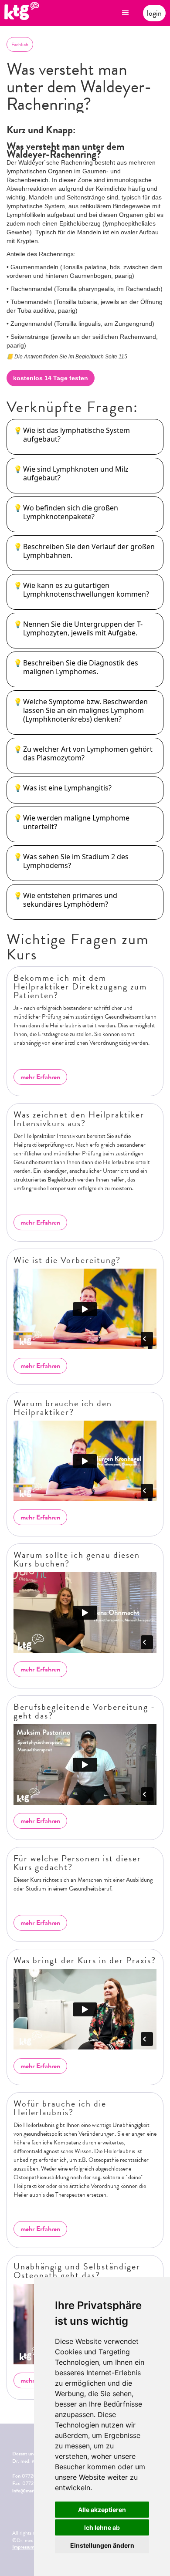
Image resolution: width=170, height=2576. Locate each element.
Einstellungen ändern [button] (102, 2545)
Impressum (23, 2547)
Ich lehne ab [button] (102, 2527)
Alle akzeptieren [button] (102, 2510)
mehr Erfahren (40, 1077)
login (154, 13)
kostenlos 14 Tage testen (51, 378)
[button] (126, 13)
